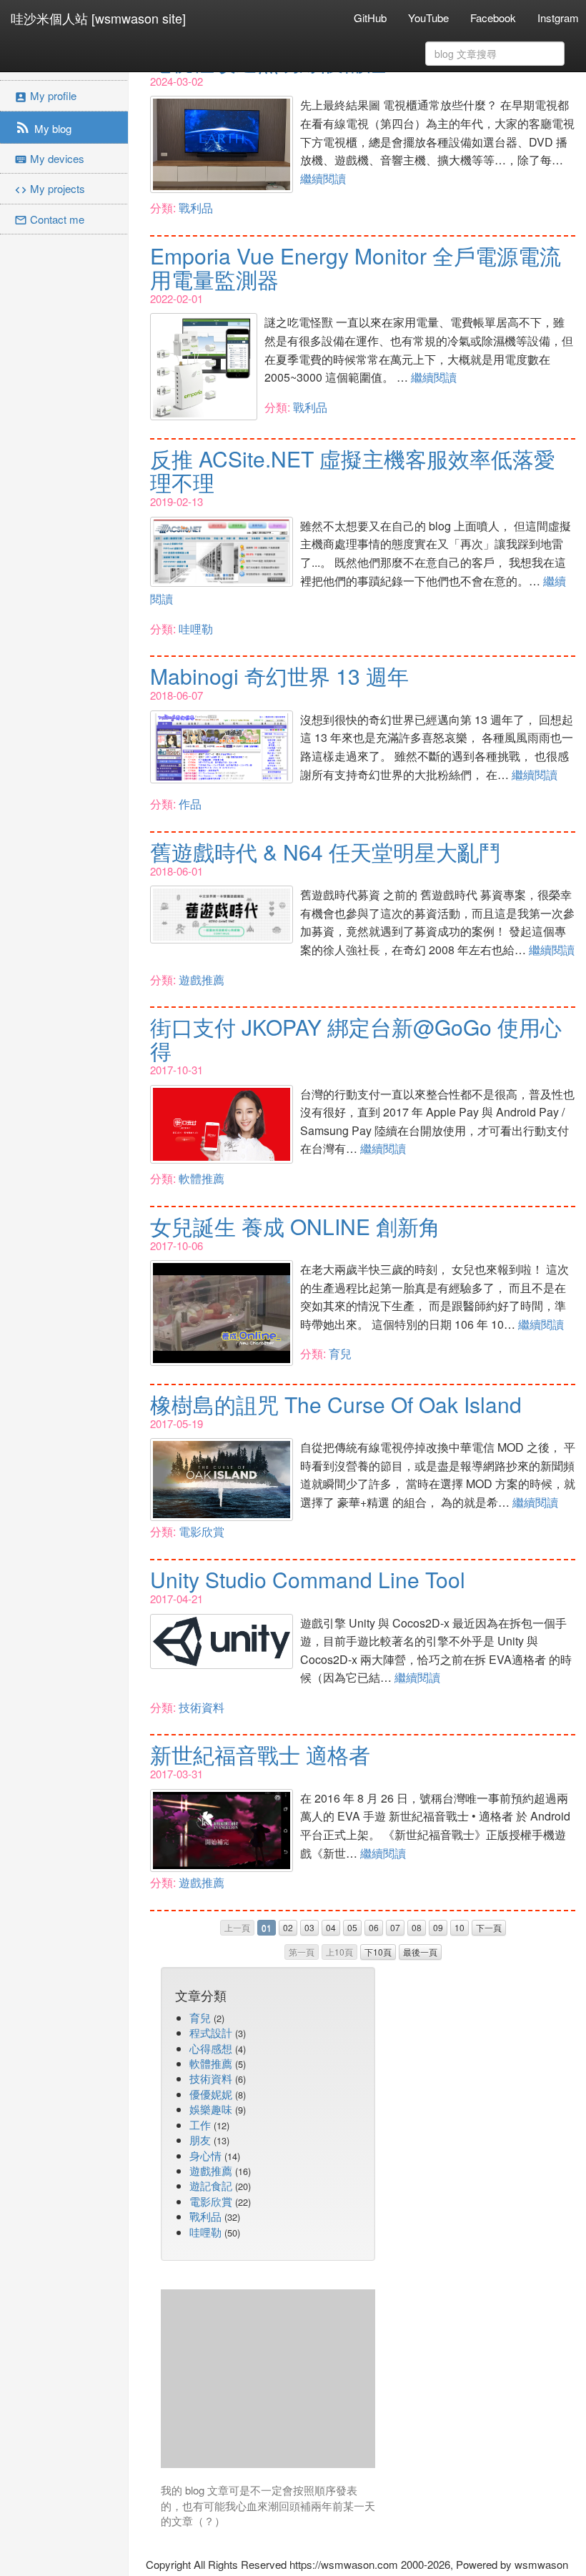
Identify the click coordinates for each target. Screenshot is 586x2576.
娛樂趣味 (211, 2109)
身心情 (205, 2155)
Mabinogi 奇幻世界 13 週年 (279, 676)
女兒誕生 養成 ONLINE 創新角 (295, 1226)
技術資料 (202, 1707)
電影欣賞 (202, 1531)
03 (309, 1927)
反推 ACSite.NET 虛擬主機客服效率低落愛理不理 (353, 470)
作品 (190, 804)
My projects (50, 188)
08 (417, 1927)
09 (438, 1927)
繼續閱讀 (323, 178)
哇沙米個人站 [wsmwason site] (98, 18)
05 (352, 1927)
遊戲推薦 (202, 980)
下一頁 (489, 1927)
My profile (45, 95)
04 (331, 1927)
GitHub (370, 18)
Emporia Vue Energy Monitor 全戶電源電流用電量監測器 (356, 267)
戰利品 (196, 208)
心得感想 (211, 2048)
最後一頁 (420, 1952)
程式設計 (211, 2032)
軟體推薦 (202, 1178)
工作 (200, 2125)
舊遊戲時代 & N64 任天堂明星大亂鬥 (325, 852)
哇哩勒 (196, 629)
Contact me (49, 219)
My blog (43, 127)
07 (395, 1927)
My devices (49, 158)
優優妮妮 (211, 2094)
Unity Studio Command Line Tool (308, 1579)
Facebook (493, 18)
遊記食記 (211, 2185)
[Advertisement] (268, 2379)
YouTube (428, 18)
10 (460, 1927)
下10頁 (378, 1952)
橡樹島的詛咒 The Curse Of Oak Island (336, 1404)
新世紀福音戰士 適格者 (260, 1754)
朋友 (200, 2140)
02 (288, 1927)
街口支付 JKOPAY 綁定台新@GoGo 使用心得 (356, 1039)
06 (374, 1927)
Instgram (558, 18)
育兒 (340, 1353)
